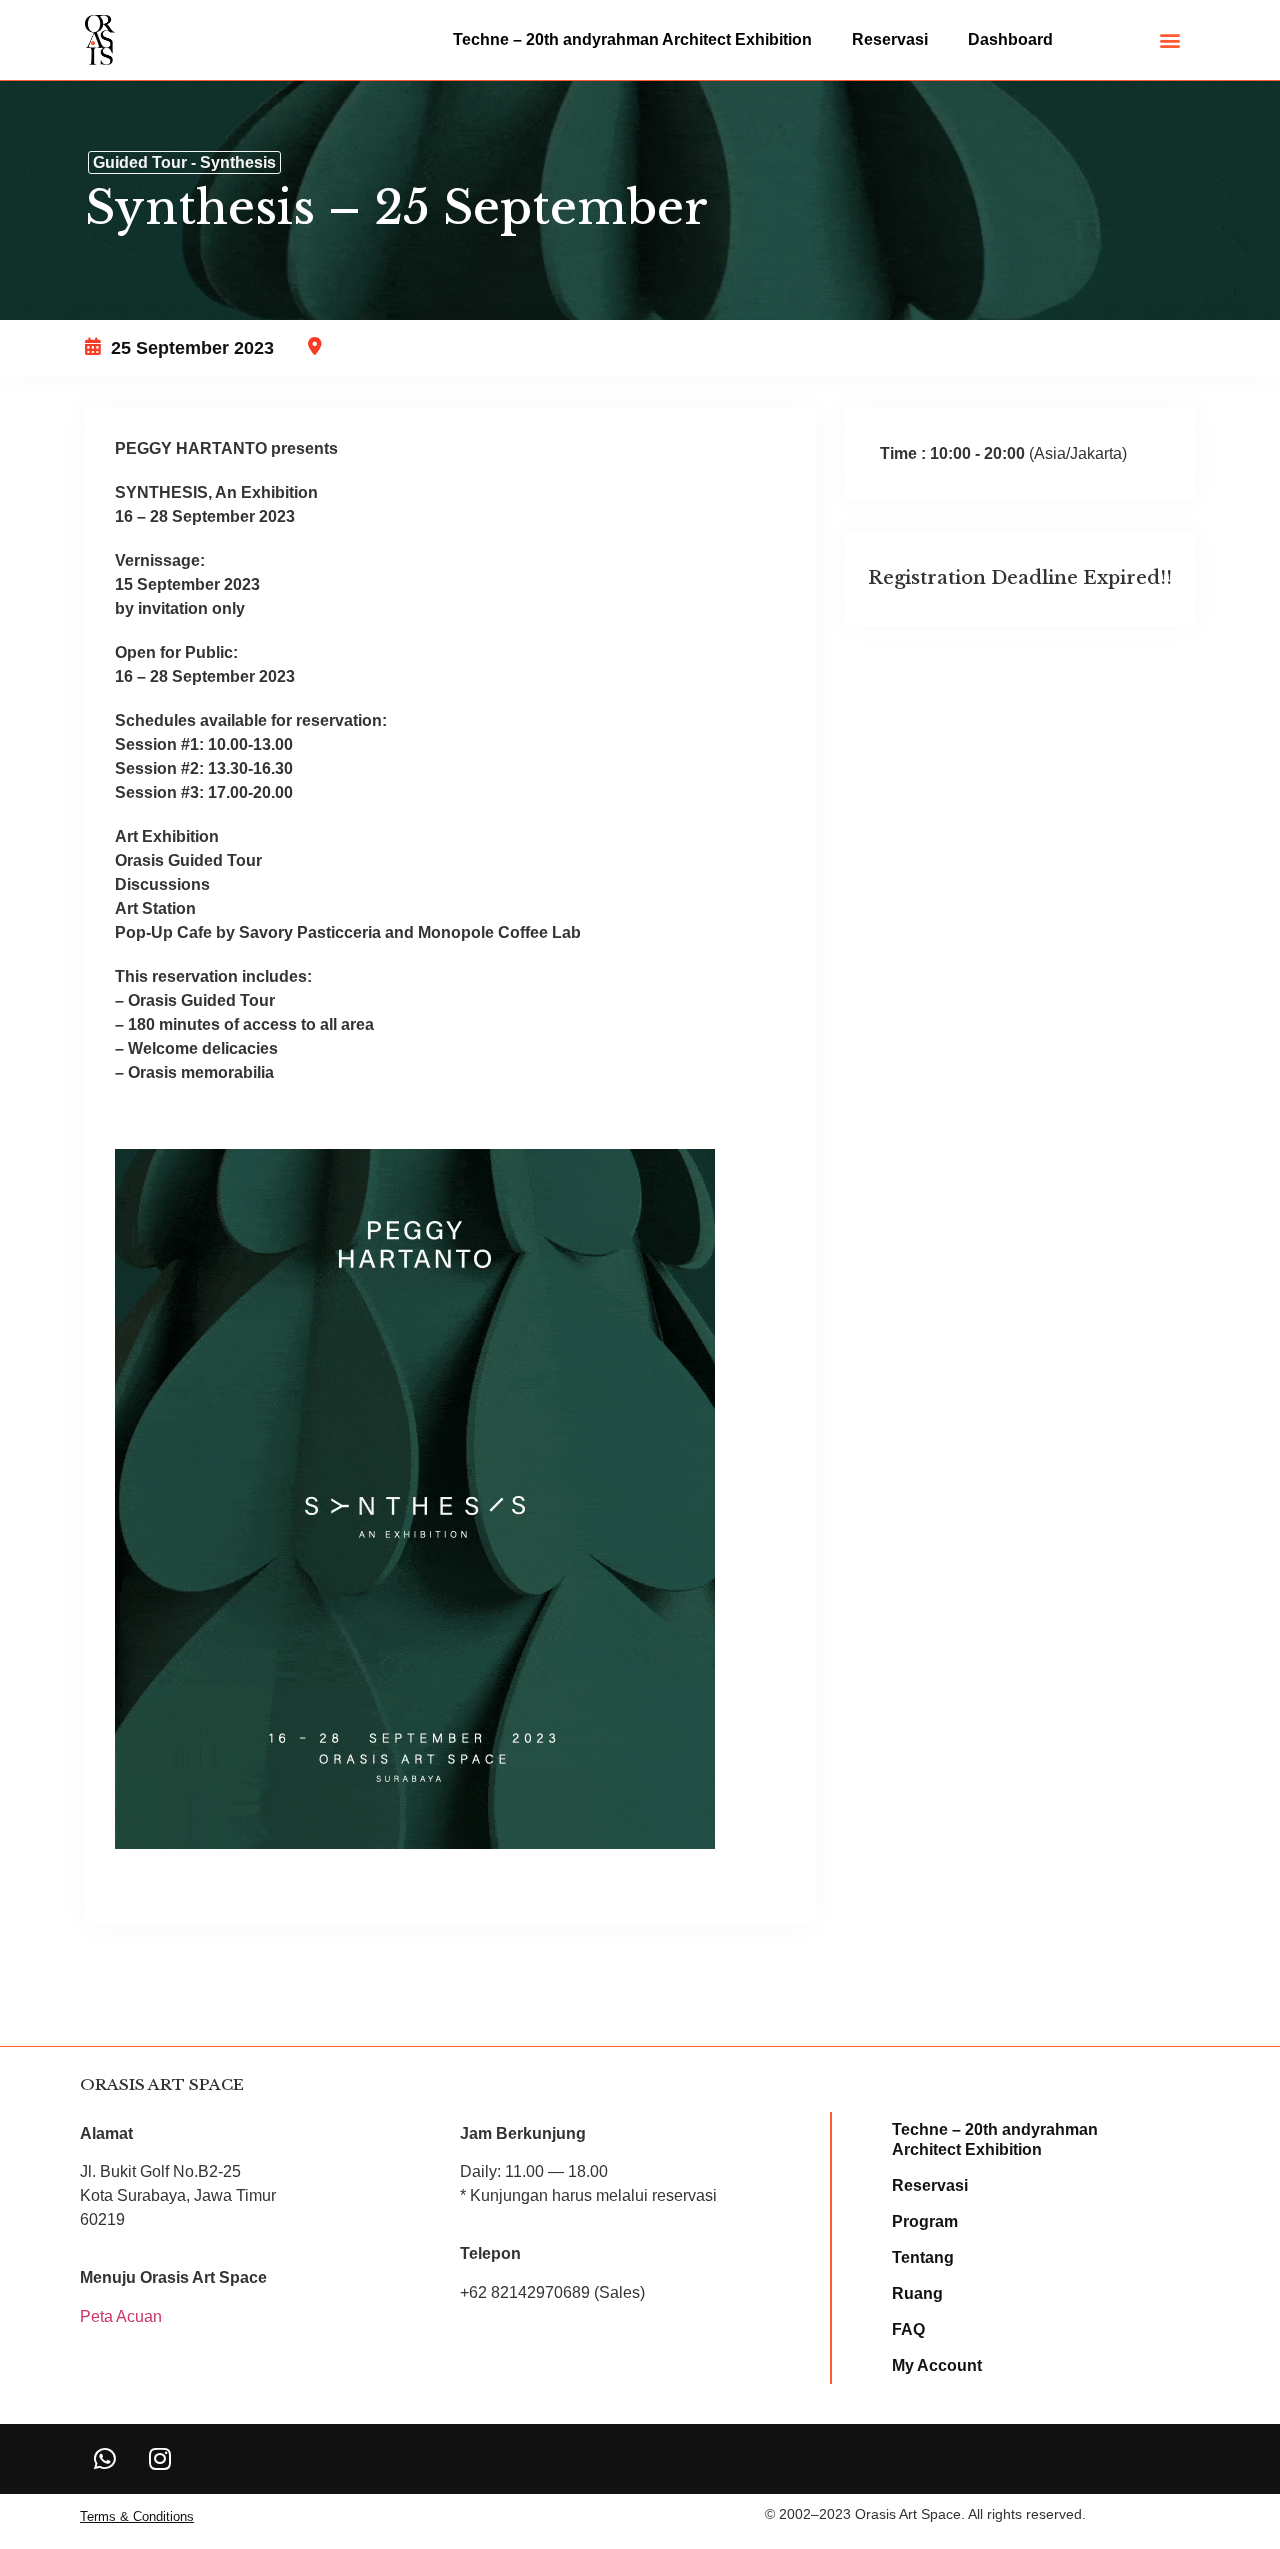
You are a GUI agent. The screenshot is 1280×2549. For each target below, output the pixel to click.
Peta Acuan (121, 2316)
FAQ (908, 2329)
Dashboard (1010, 39)
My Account (937, 2365)
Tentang (923, 2257)
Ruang (917, 2293)
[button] (1170, 40)
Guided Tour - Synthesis (184, 162)
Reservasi (890, 39)
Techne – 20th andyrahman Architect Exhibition (632, 39)
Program (925, 2221)
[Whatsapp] (105, 2459)
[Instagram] (160, 2459)
